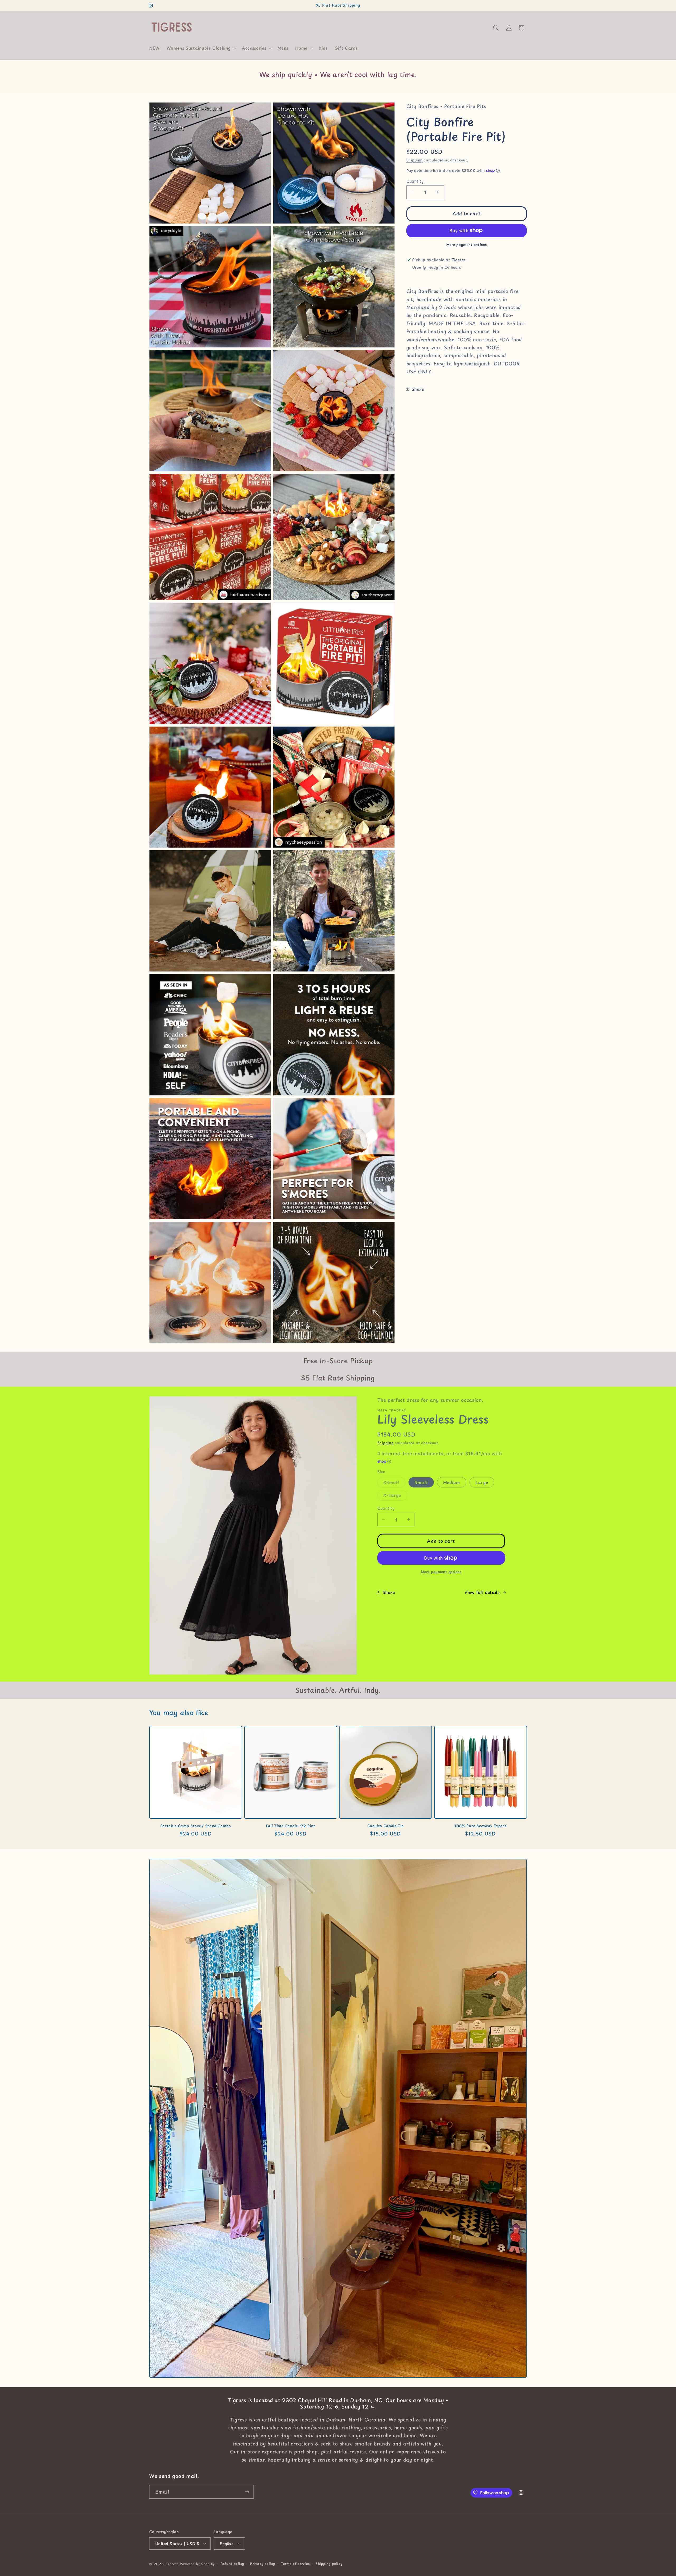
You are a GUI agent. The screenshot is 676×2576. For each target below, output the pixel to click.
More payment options (467, 244)
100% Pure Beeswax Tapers (480, 1826)
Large (482, 1482)
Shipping (415, 160)
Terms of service (295, 2564)
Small (421, 1482)
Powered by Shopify (197, 2564)
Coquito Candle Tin (386, 1826)
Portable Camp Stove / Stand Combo (196, 1826)
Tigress (172, 2564)
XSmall (395, 1483)
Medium (452, 1482)
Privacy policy (263, 2564)
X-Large (395, 1496)
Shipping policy (329, 2564)
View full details (482, 1592)
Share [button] (418, 389)
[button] (201, 48)
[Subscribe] (247, 2492)
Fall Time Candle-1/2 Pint (291, 1826)
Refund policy (232, 2564)
